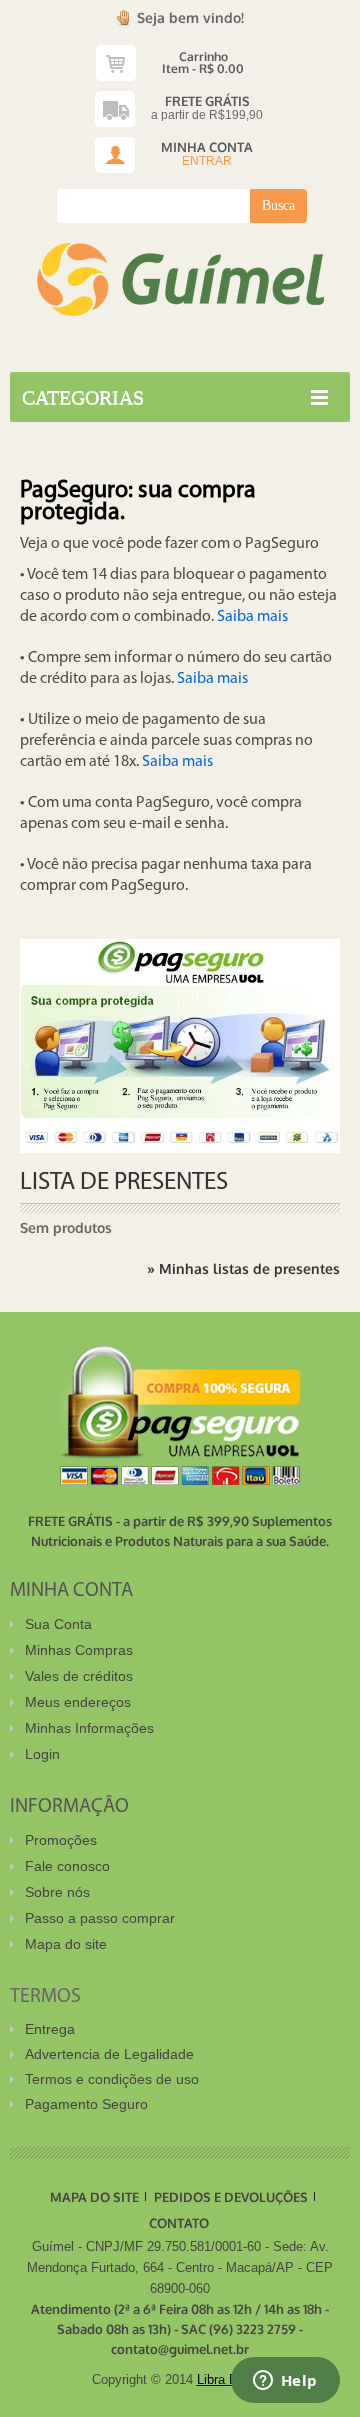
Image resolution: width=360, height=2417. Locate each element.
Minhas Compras (79, 1650)
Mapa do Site (94, 2197)
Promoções (61, 1840)
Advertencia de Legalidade (109, 2054)
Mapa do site (66, 1944)
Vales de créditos (79, 1676)
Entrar (207, 161)
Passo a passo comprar (100, 1918)
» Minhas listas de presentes (243, 1268)
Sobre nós (57, 1892)
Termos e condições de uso (112, 2079)
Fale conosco (67, 1866)
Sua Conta (58, 1624)
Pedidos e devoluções (231, 2197)
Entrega (50, 2029)
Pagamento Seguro (86, 2104)
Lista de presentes (124, 1182)
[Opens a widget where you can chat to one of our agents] (285, 2382)
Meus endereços (78, 1702)
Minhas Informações (89, 1728)
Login (42, 1754)
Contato (179, 2223)
